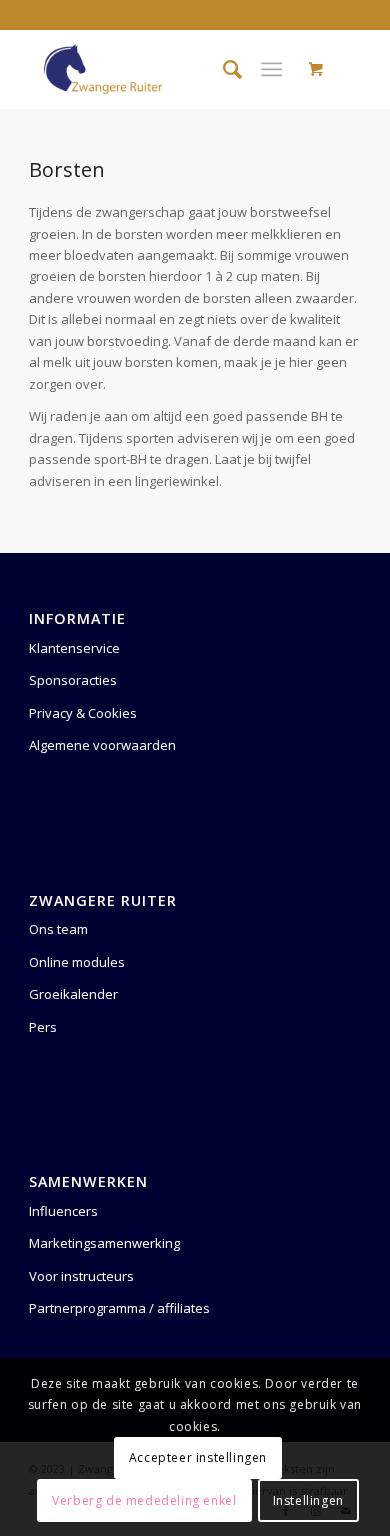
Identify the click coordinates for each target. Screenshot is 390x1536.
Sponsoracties (73, 680)
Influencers (63, 1211)
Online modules (77, 962)
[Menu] (271, 69)
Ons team (58, 929)
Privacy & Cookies (83, 713)
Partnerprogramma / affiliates (119, 1308)
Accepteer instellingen (198, 1457)
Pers (43, 1027)
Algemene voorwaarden (102, 745)
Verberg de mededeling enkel (144, 1500)
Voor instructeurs (81, 1276)
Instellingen (308, 1500)
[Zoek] (222, 69)
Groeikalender (73, 994)
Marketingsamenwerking (104, 1243)
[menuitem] (222, 69)
